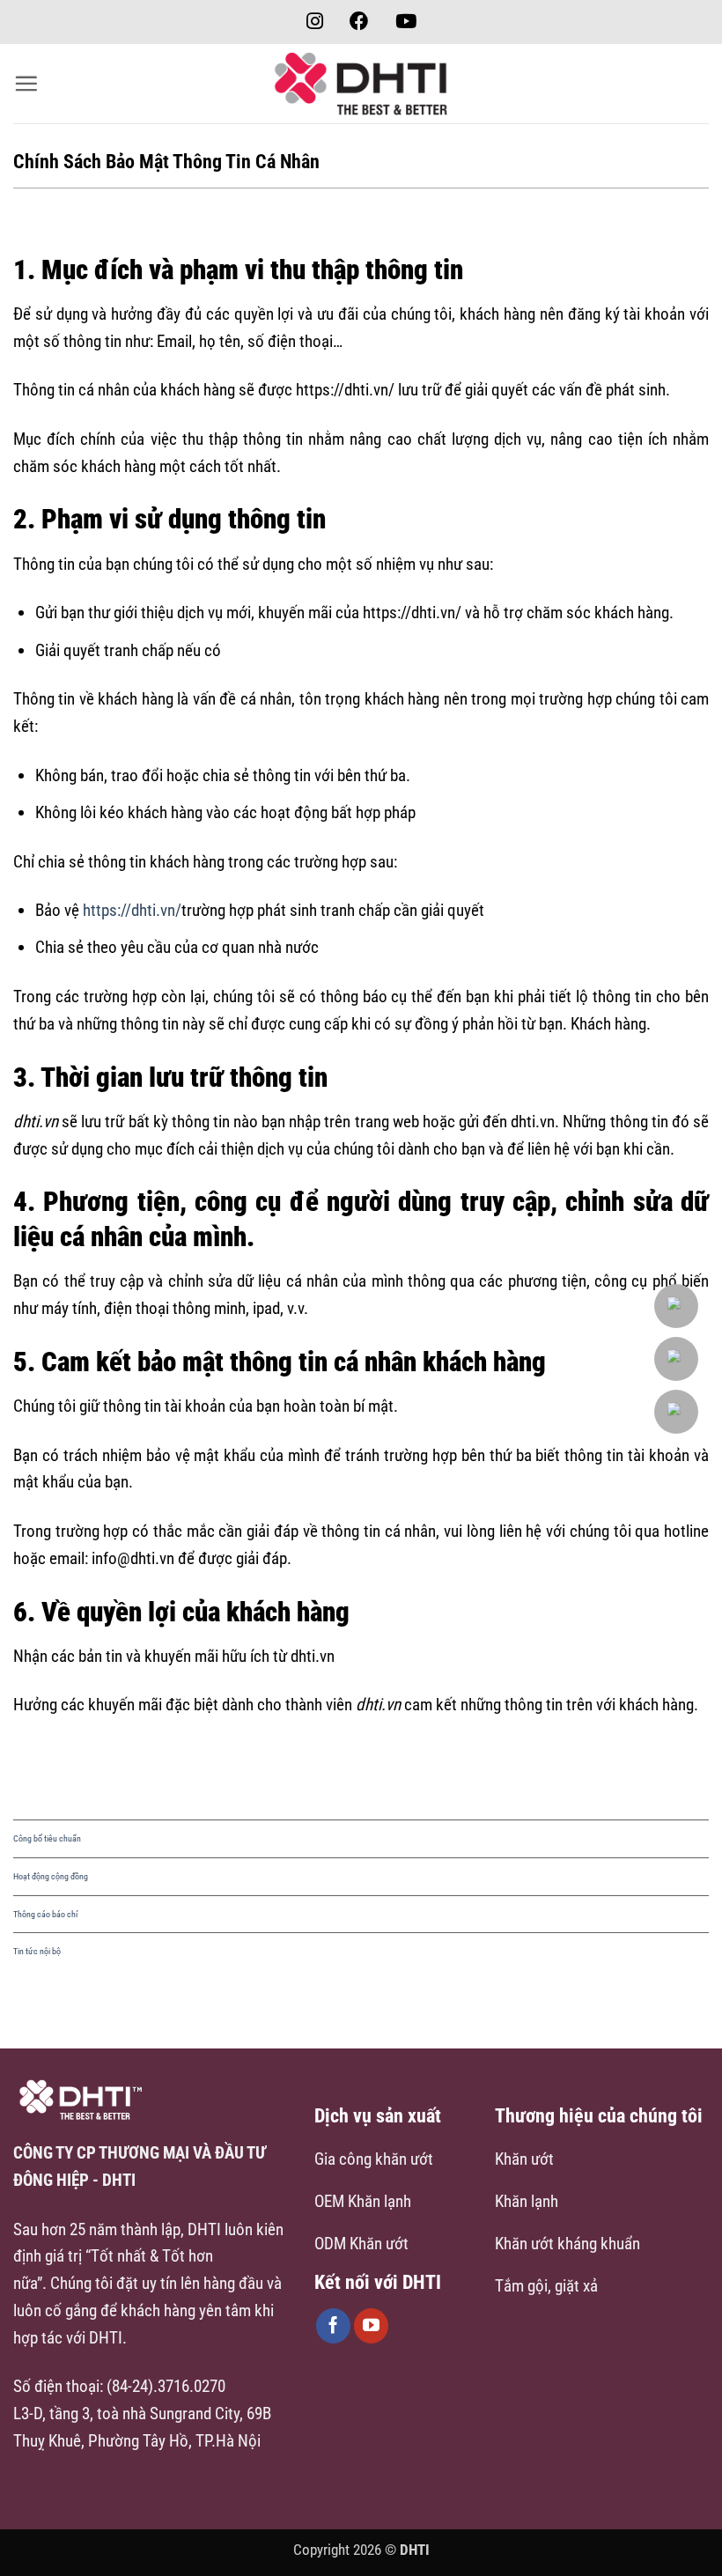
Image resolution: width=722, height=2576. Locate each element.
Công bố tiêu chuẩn (47, 1838)
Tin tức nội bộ (37, 1951)
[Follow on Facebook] (334, 2326)
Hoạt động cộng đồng (51, 1876)
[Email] (678, 1306)
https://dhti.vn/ (132, 910)
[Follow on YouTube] (372, 2326)
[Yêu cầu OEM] (678, 1412)
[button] (26, 83)
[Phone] (678, 1359)
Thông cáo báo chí (45, 1914)
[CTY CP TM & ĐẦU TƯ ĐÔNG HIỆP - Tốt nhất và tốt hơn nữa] (361, 84)
